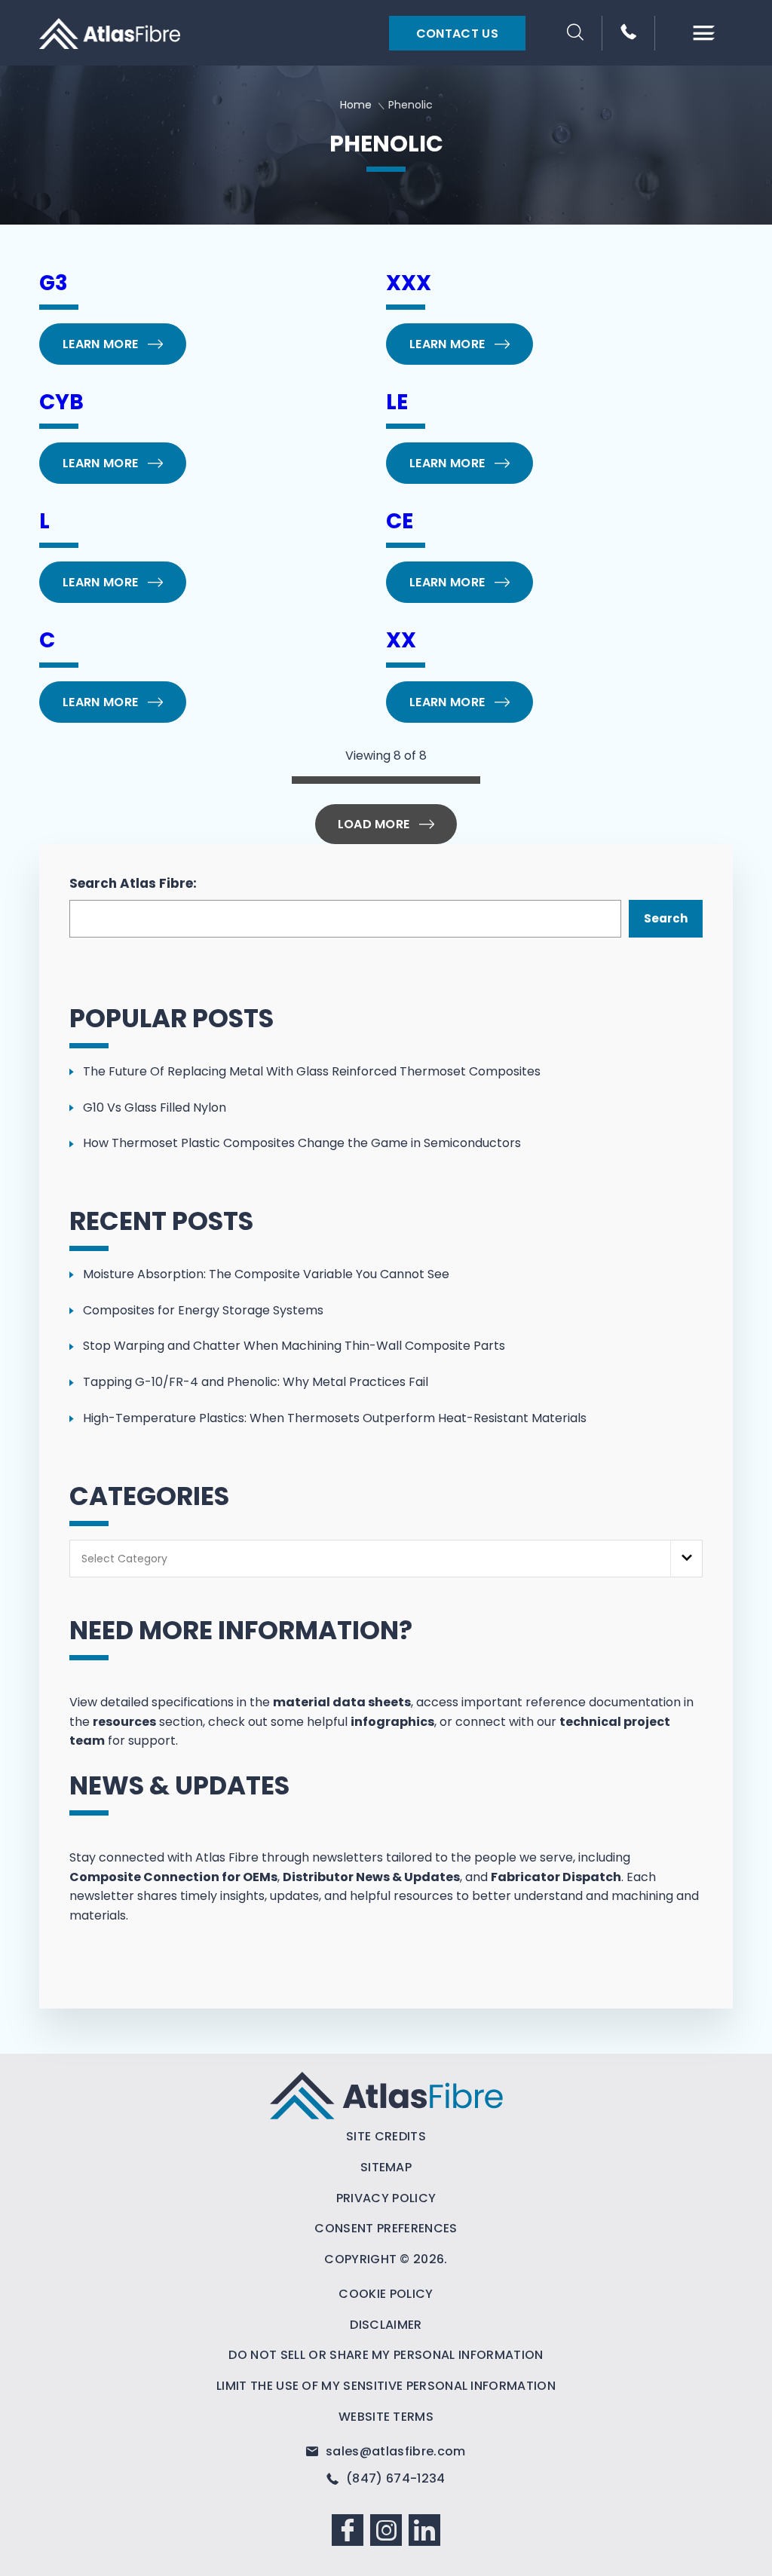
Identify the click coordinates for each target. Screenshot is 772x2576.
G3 (54, 283)
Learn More (100, 344)
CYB (61, 402)
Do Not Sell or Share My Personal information (386, 2355)
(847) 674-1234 (394, 2478)
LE (397, 402)
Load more (374, 824)
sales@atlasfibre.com (394, 2451)
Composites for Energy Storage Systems (203, 1310)
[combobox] (386, 1559)
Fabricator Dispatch (556, 1877)
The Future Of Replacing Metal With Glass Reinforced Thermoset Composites (312, 1071)
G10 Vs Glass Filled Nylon (155, 1107)
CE (400, 521)
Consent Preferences (386, 2228)
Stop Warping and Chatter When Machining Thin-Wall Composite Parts (294, 1346)
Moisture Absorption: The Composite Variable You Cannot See (266, 1274)
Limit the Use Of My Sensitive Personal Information (386, 2386)
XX (401, 640)
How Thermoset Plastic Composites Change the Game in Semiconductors (302, 1143)
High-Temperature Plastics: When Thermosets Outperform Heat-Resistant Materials (335, 1418)
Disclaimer (386, 2325)
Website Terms (386, 2417)
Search (666, 918)
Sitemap (386, 2167)
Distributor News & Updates (371, 1877)
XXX (409, 283)
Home (356, 105)
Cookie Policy (386, 2294)
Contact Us (457, 34)
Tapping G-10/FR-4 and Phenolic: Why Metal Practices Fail (256, 1382)
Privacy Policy (386, 2198)
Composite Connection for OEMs (173, 1877)
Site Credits (386, 2136)
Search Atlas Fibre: (133, 883)
